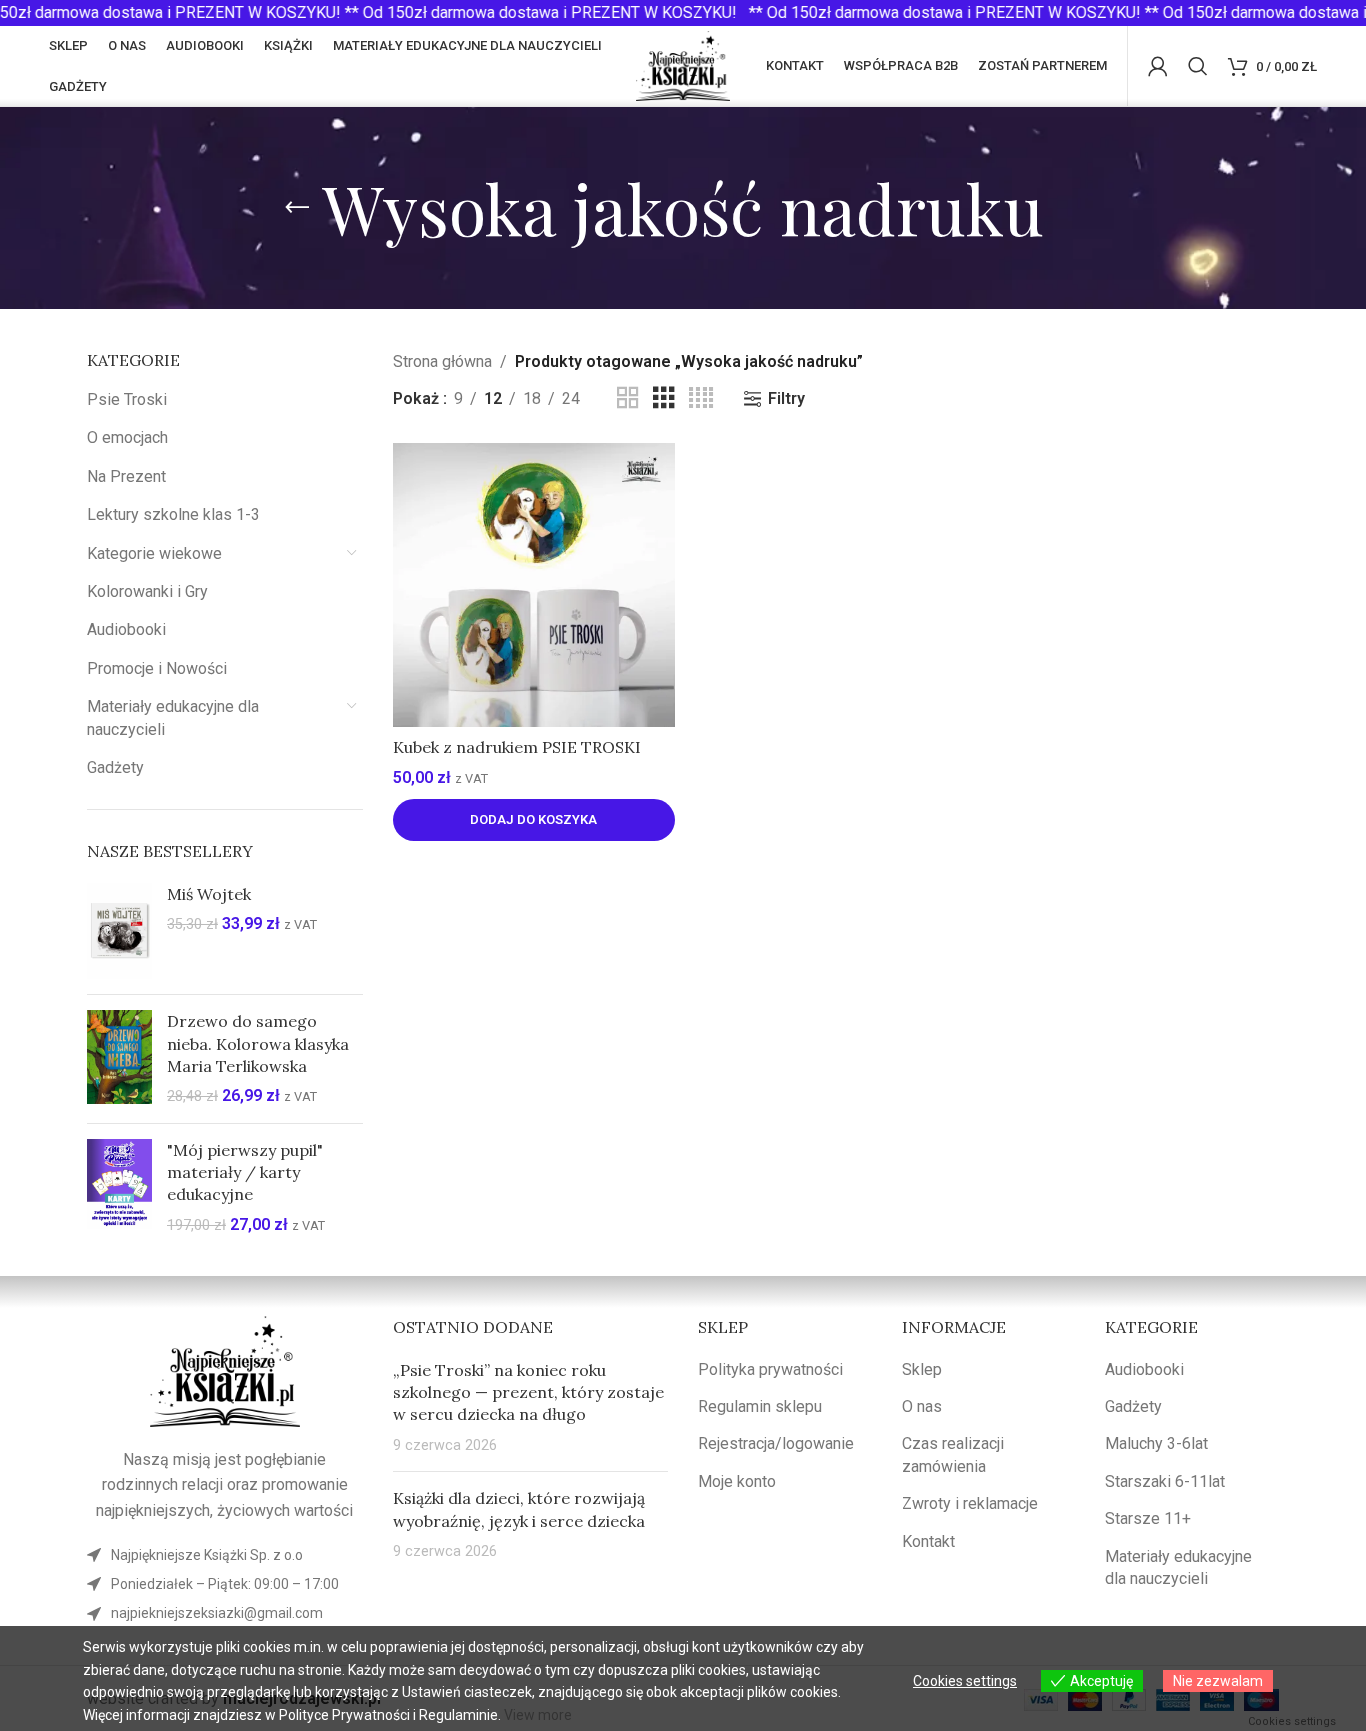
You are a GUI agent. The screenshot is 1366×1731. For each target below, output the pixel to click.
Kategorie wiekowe (154, 553)
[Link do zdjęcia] (225, 1370)
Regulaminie (458, 1715)
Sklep (922, 1369)
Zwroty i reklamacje (970, 1503)
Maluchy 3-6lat (1156, 1443)
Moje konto (737, 1481)
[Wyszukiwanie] (1198, 66)
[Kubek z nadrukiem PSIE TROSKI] (534, 585)
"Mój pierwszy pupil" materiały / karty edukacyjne (245, 1172)
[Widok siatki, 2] (628, 398)
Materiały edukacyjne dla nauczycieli (173, 717)
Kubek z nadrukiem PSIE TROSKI (517, 747)
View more (538, 1715)
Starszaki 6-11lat (1165, 1481)
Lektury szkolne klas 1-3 (173, 514)
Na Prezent (126, 476)
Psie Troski (127, 399)
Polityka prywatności (770, 1369)
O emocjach (127, 437)
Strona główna (442, 361)
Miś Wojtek (209, 894)
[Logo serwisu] (683, 64)
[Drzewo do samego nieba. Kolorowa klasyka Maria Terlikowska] (119, 1059)
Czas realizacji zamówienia (953, 1454)
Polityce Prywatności (344, 1715)
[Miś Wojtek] (119, 931)
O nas (922, 1406)
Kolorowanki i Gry (147, 591)
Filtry (786, 398)
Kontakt (928, 1541)
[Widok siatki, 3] (664, 398)
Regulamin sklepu (760, 1406)
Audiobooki (126, 629)
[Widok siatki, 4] (701, 398)
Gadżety (115, 767)
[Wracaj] (297, 208)
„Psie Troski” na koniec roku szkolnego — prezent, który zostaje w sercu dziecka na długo (528, 1392)
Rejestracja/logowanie (776, 1443)
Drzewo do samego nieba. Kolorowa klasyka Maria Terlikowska (258, 1043)
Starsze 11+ (1148, 1518)
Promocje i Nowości (157, 668)
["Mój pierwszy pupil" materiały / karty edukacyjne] (119, 1188)
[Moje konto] (1158, 66)
